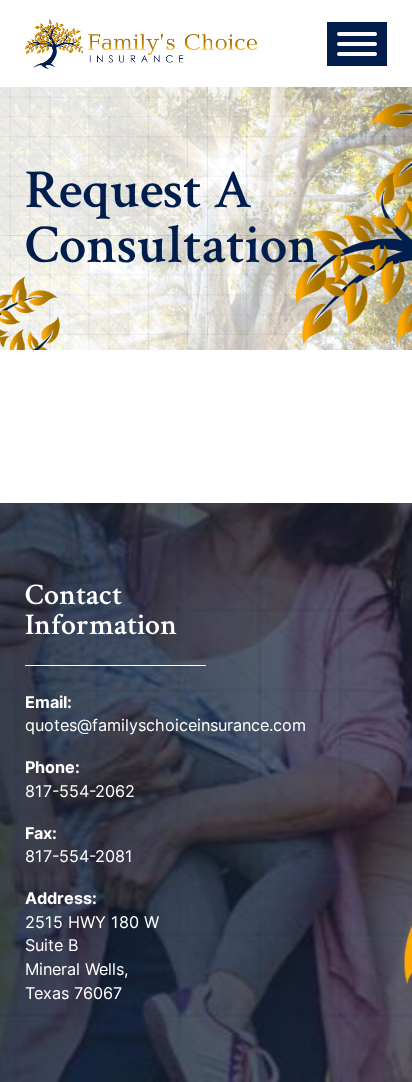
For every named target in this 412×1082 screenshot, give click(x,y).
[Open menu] (357, 44)
